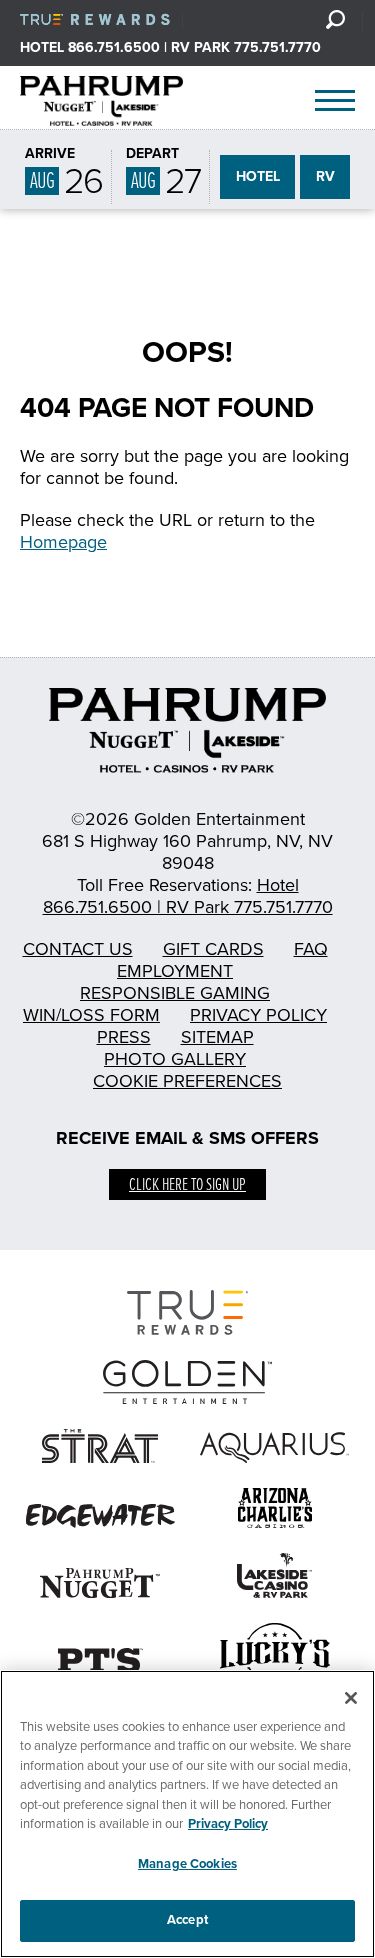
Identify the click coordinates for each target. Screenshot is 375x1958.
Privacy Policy (258, 1015)
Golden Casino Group (123, 101)
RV (325, 176)
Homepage (63, 542)
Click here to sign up (187, 1185)
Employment (175, 971)
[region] (187, 1814)
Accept (187, 1920)
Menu (335, 101)
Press (124, 1037)
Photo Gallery (175, 1059)
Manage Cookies (187, 1864)
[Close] (351, 1698)
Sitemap (217, 1037)
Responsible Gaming (175, 993)
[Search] (335, 19)
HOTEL (258, 176)
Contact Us (78, 949)
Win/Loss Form (91, 1015)
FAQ (311, 949)
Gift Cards (213, 949)
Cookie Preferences (187, 1081)
